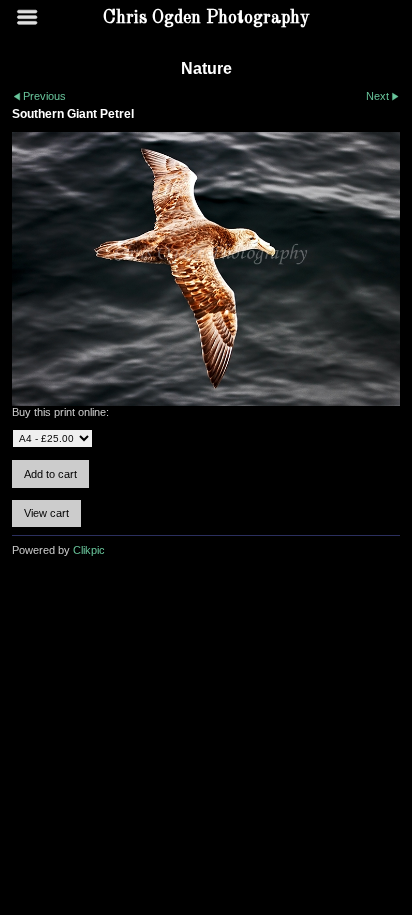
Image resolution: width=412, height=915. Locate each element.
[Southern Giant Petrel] (206, 269)
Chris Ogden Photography (206, 18)
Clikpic (89, 550)
